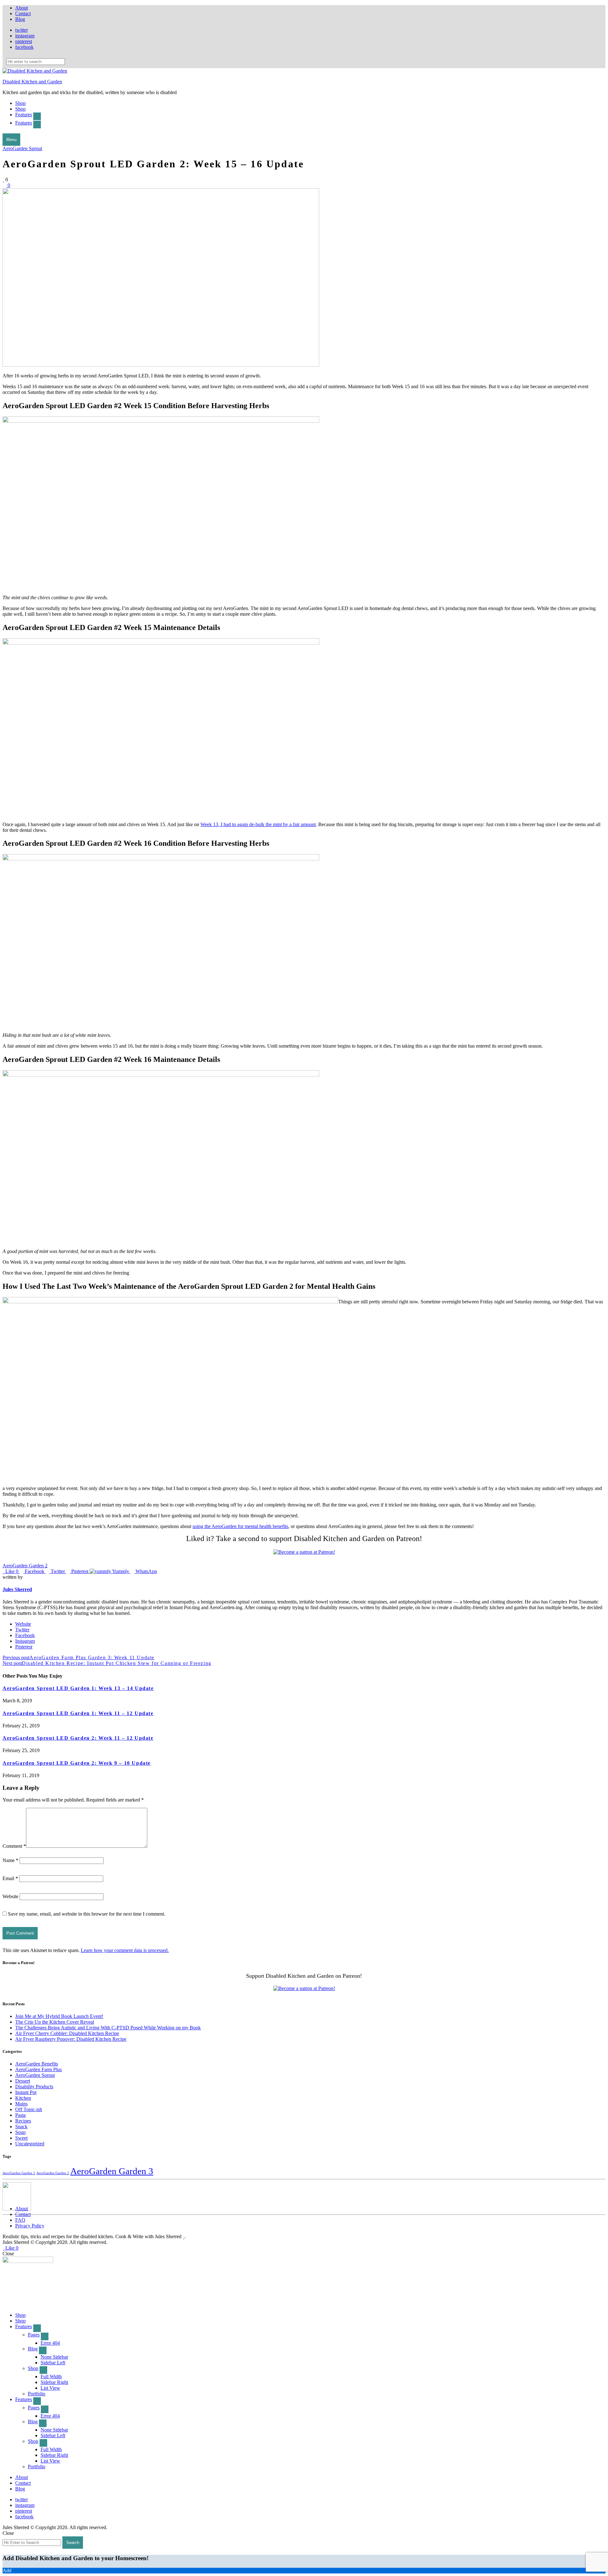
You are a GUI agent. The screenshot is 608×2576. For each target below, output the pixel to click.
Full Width (51, 2377)
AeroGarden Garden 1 (19, 2173)
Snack (21, 2126)
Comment (14, 1846)
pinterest (24, 41)
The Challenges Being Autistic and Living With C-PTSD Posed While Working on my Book (108, 2028)
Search (73, 2543)
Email (10, 1878)
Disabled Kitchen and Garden (32, 82)
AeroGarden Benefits (37, 2064)
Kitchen (23, 2098)
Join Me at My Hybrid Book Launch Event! (59, 2016)
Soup (20, 2132)
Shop (20, 103)
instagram (25, 36)
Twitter (22, 1630)
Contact (23, 13)
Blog (20, 19)
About (22, 8)
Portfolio (37, 2394)
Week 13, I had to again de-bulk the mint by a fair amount (258, 824)
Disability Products (34, 2087)
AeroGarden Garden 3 (112, 2171)
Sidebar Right (54, 2382)
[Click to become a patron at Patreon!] (304, 1552)
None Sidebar (54, 2357)
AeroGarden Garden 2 (25, 1566)
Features (24, 115)
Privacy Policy (30, 2226)
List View (50, 2388)
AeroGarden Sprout (22, 148)
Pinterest (24, 1647)
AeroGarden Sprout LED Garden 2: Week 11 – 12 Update (78, 1738)
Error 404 (50, 2343)
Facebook (25, 1635)
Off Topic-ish (29, 2109)
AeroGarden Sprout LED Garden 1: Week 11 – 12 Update (78, 1713)
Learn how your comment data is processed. (125, 1950)
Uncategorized (30, 2144)
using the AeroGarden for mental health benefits (240, 1526)
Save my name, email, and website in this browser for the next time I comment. (87, 1914)
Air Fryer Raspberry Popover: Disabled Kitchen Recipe (71, 2039)
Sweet (21, 2138)
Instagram (25, 1641)
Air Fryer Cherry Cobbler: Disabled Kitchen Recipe (67, 2033)
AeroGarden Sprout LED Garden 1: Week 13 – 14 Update (78, 1688)
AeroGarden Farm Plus (38, 2069)
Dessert (23, 2081)
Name (10, 1860)
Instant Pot (26, 2092)
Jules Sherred (17, 1589)
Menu (11, 140)
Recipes (23, 2121)
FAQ (20, 2220)
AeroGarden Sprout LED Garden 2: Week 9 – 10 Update (77, 1763)
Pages (34, 2335)
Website (23, 1624)
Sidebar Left (53, 2363)
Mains (21, 2104)
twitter (22, 30)
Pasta (20, 2115)
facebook (24, 47)
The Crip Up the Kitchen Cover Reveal (55, 2022)
